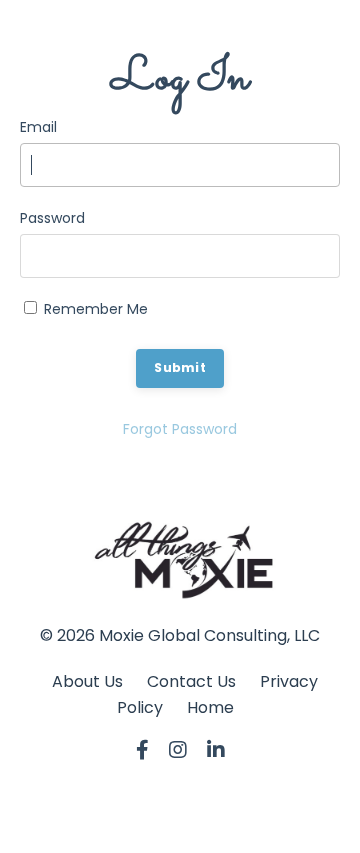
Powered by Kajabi (180, 821)
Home (210, 707)
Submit (180, 367)
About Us (87, 681)
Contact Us (191, 681)
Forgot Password (180, 429)
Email (38, 127)
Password (52, 218)
